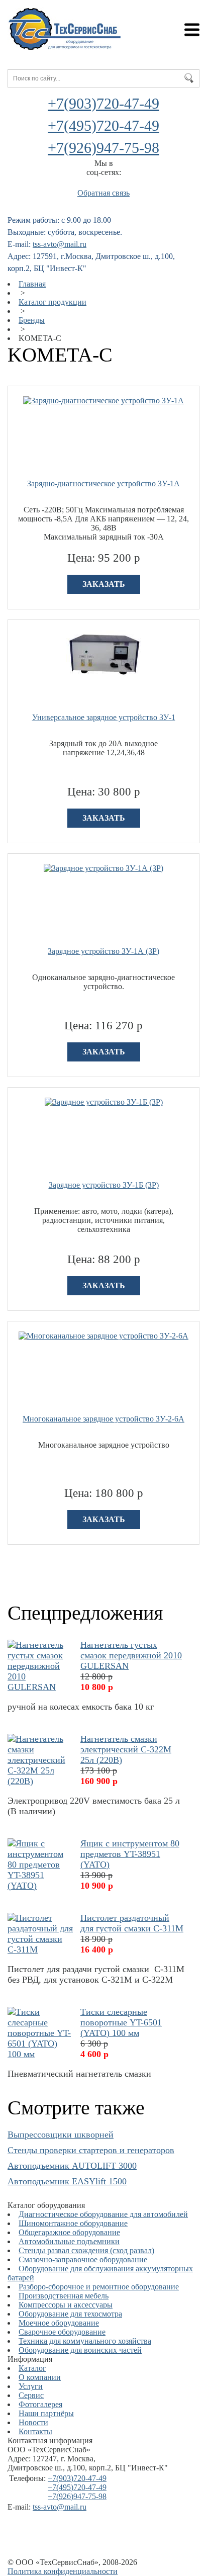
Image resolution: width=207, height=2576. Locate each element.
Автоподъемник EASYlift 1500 (67, 2181)
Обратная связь (103, 193)
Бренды (32, 320)
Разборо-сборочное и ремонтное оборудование (99, 2287)
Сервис (31, 2395)
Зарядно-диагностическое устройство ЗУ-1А (103, 483)
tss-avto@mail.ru (60, 244)
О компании (40, 2377)
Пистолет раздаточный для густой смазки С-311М (132, 1923)
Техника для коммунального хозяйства (85, 2341)
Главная (32, 284)
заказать (104, 584)
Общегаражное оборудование (69, 2232)
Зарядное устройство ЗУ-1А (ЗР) (103, 951)
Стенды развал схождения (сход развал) (86, 2250)
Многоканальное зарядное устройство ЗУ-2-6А (103, 1419)
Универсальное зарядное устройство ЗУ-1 (104, 717)
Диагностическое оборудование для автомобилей (103, 2214)
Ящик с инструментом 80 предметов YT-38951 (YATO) (130, 1854)
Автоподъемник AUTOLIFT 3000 (72, 2166)
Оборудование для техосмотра (70, 2314)
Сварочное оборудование (62, 2332)
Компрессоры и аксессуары (66, 2305)
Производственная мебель (64, 2296)
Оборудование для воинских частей (80, 2350)
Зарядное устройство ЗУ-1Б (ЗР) (104, 1185)
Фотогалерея (40, 2404)
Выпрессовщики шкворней (61, 2135)
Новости (33, 2422)
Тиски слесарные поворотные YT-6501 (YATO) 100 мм (121, 2022)
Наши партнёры (46, 2413)
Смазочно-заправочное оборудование (83, 2259)
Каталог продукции (53, 302)
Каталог (32, 2368)
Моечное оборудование (59, 2323)
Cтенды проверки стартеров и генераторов (91, 2150)
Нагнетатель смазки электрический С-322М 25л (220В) (126, 1749)
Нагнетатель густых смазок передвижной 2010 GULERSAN (131, 1655)
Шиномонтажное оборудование (73, 2223)
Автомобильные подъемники (69, 2241)
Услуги (31, 2386)
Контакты (35, 2431)
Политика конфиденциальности (63, 2571)
